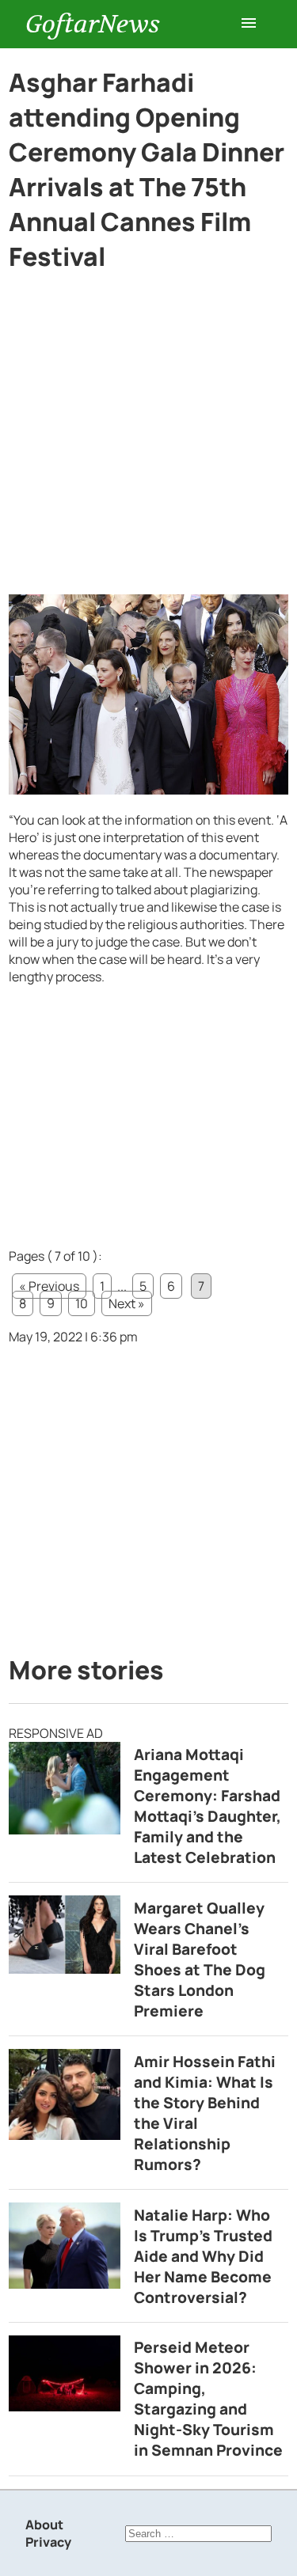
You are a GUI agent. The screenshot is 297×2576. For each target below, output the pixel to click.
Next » (127, 1303)
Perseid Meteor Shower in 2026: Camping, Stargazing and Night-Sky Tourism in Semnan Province (208, 2399)
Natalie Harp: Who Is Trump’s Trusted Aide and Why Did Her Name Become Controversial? (203, 2256)
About (44, 2525)
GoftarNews (93, 24)
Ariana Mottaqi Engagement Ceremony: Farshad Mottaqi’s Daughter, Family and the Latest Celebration (208, 1806)
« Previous (49, 1286)
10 (82, 1303)
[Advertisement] (148, 440)
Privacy (48, 2542)
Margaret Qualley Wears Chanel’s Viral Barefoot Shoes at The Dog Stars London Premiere (200, 1960)
